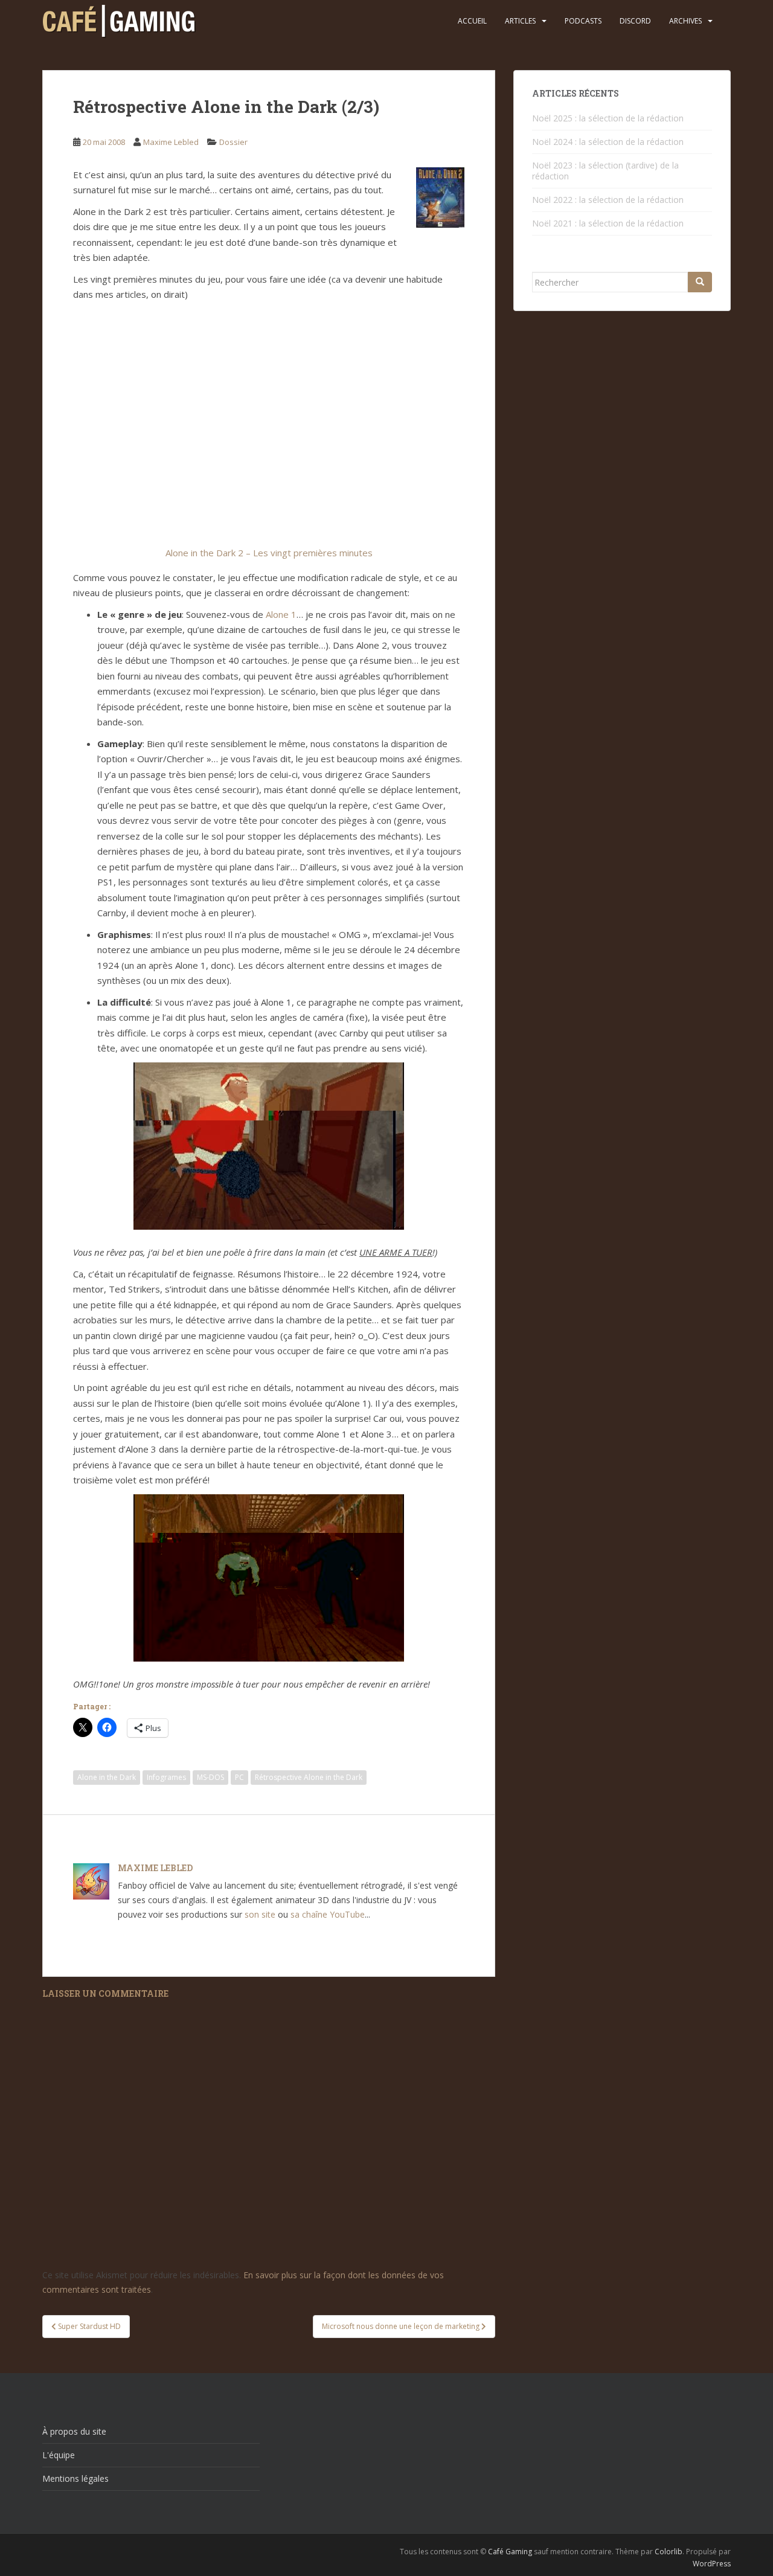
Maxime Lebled (171, 142)
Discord (635, 21)
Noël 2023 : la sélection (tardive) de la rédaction (605, 171)
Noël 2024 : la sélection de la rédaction (608, 142)
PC (239, 1777)
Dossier (233, 142)
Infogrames (166, 1777)
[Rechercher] (700, 282)
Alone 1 (281, 614)
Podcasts (583, 21)
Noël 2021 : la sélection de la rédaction (608, 223)
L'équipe (59, 2455)
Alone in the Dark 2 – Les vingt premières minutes (269, 553)
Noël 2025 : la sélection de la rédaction (608, 118)
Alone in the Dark (107, 1777)
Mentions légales (75, 2478)
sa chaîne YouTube (328, 1914)
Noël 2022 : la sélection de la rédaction (608, 200)
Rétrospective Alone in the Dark (309, 1777)
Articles (520, 21)
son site (260, 1914)
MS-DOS (210, 1777)
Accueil (472, 21)
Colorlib (669, 2552)
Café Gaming (510, 2552)
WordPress (712, 2564)
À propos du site (74, 2431)
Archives (685, 21)
